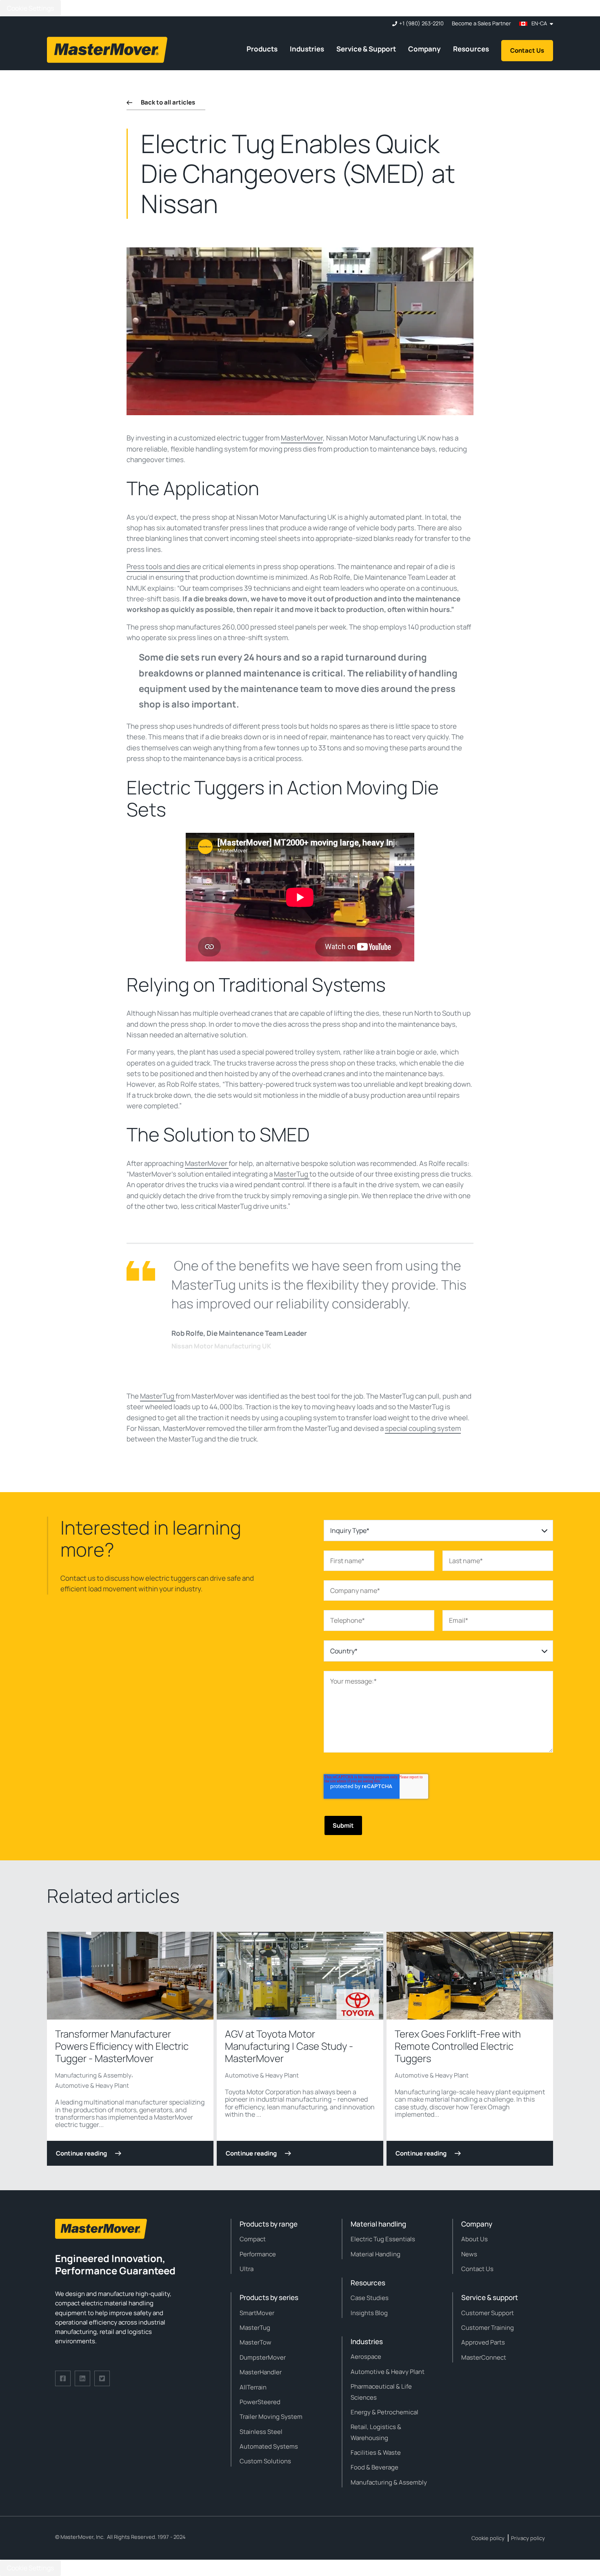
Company (424, 49)
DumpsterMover (263, 2357)
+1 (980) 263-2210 (421, 23)
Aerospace (366, 2357)
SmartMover (257, 2313)
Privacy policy (528, 2538)
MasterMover (302, 438)
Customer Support (488, 2313)
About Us (474, 2239)
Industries (307, 49)
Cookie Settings (30, 8)
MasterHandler (261, 2372)
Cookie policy (488, 2538)
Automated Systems (269, 2446)
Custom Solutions (265, 2461)
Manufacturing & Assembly (93, 2075)
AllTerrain (253, 2387)
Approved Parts (483, 2342)
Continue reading (81, 2153)
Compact (253, 2239)
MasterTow (256, 2342)
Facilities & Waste (376, 2453)
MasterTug (292, 1174)
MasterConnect (484, 2357)
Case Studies (370, 2298)
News (469, 2254)
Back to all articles (168, 102)
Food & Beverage (374, 2467)
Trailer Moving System (271, 2417)
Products (262, 49)
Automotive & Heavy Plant (92, 2085)
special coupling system (423, 1428)
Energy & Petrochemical (384, 2412)
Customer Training (488, 2328)
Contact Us (527, 50)
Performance (258, 2254)
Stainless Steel (261, 2432)
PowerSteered (260, 2402)
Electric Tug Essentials (383, 2239)
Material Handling (376, 2254)
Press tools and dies (158, 566)
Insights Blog (369, 2313)
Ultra (247, 2269)
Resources (471, 49)
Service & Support (366, 49)
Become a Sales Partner (481, 23)
